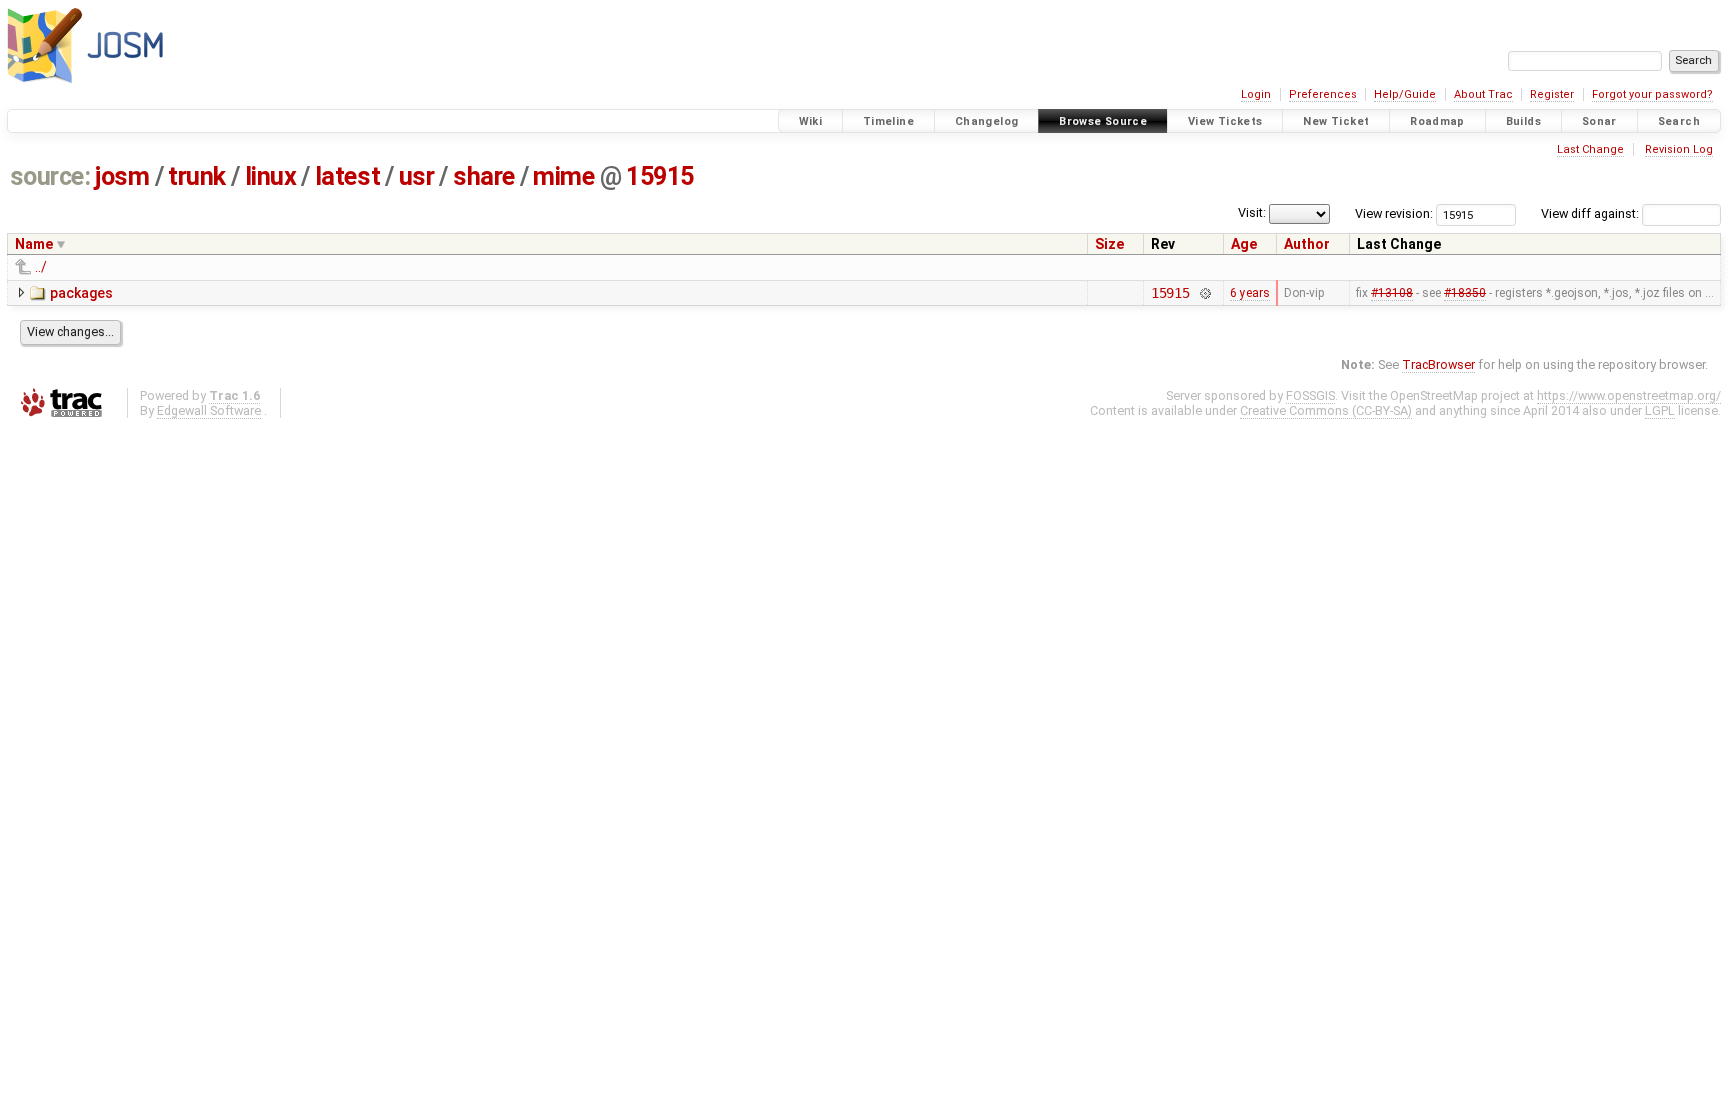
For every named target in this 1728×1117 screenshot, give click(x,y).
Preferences (1323, 94)
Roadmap (1437, 121)
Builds (1523, 121)
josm (122, 176)
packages (81, 293)
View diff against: (1591, 213)
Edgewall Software (209, 410)
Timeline (888, 121)
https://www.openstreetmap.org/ (1629, 395)
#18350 (1465, 293)
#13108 (1392, 293)
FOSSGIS (1310, 395)
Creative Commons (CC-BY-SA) (1326, 410)
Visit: (1252, 212)
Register (1552, 94)
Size (1109, 244)
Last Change (1590, 149)
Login (1256, 94)
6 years (1250, 293)
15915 (660, 176)
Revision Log (1679, 149)
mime (563, 176)
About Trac (1483, 94)
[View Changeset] (1204, 293)
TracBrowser (1438, 364)
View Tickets (1225, 121)
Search (1679, 121)
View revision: (1394, 213)
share (484, 176)
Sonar (1599, 121)
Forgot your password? (1652, 94)
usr (417, 176)
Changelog (986, 121)
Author (1307, 244)
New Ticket (1336, 121)
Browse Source (1103, 121)
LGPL (1660, 410)
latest (347, 176)
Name (34, 244)
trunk (197, 176)
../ (41, 267)
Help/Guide (1405, 94)
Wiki (811, 121)
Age (1244, 244)
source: (50, 176)
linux (271, 176)
